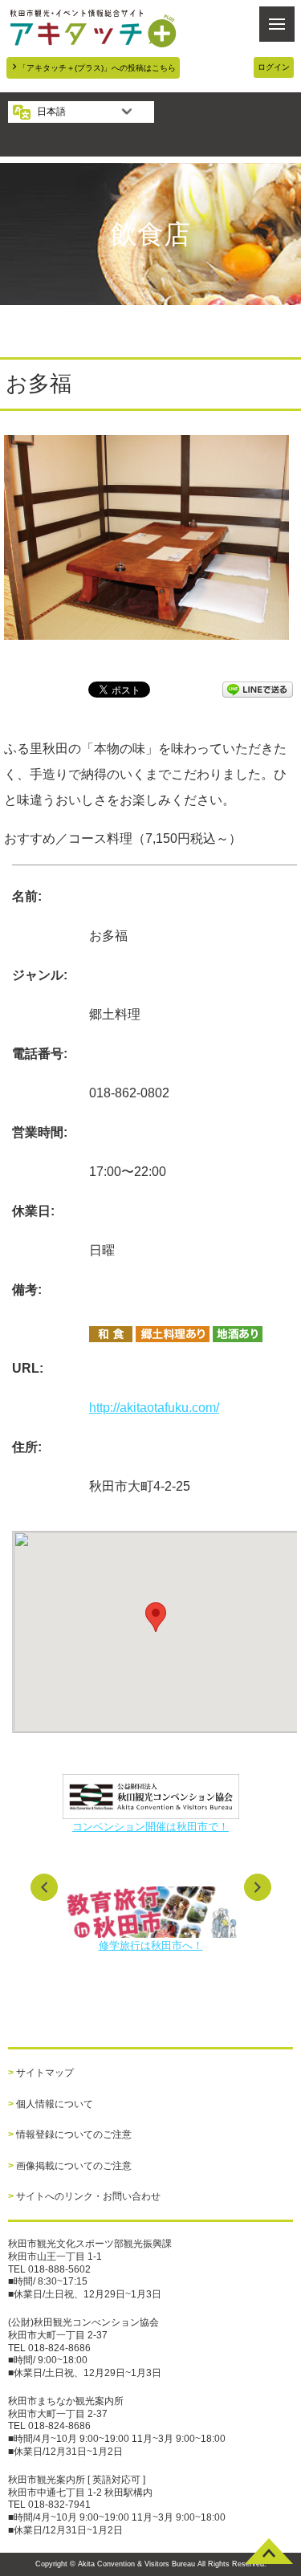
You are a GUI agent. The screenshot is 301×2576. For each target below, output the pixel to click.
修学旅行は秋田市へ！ (151, 1945)
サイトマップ (45, 2073)
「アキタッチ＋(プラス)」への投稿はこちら (97, 68)
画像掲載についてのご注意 (74, 2166)
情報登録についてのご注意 (74, 2134)
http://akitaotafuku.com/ (154, 1408)
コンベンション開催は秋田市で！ (150, 1827)
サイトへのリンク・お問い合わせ (88, 2196)
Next (258, 1887)
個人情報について (55, 2104)
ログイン (274, 67)
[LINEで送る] (258, 688)
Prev (44, 1887)
